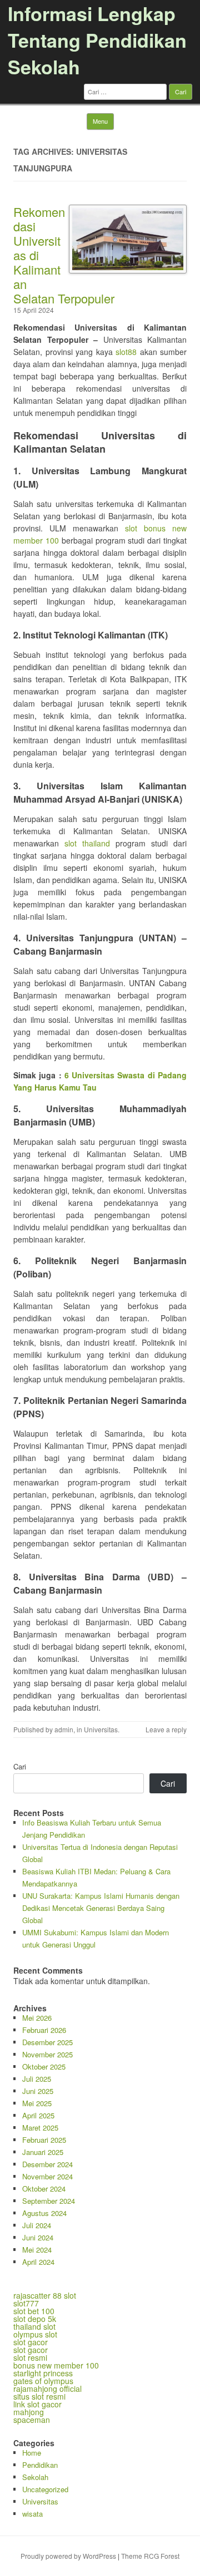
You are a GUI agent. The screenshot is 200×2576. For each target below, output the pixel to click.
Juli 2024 (37, 2225)
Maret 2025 (40, 2128)
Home (32, 2453)
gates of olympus (43, 2381)
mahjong (29, 2412)
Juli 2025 (37, 2079)
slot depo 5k (35, 2319)
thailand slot (34, 2326)
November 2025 (47, 2054)
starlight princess (43, 2373)
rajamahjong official (47, 2389)
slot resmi (30, 2357)
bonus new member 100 (56, 2365)
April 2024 (38, 2262)
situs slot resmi (39, 2396)
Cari (20, 1766)
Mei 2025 (37, 2103)
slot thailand (87, 843)
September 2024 (49, 2201)
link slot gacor (37, 2404)
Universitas (101, 1729)
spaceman (32, 2420)
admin (64, 1729)
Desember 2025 (47, 2042)
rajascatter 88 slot (45, 2295)
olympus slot (35, 2334)
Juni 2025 (38, 2091)
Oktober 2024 (44, 2189)
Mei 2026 (37, 2018)
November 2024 (47, 2176)
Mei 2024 (37, 2250)
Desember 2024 (47, 2164)
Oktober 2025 (44, 2067)
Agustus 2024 (44, 2213)
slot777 (26, 2303)
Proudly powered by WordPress (68, 2556)
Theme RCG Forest (150, 2556)
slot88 (126, 352)
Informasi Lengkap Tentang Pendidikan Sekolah (97, 40)
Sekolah (35, 2477)
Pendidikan (40, 2465)
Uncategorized (45, 2489)
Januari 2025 (43, 2152)
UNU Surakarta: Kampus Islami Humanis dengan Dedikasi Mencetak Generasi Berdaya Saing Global (101, 1908)
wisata (32, 2514)
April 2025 (38, 2115)
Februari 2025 (44, 2140)
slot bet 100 (34, 2311)
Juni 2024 (38, 2237)
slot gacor (31, 2342)
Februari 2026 (44, 2030)
